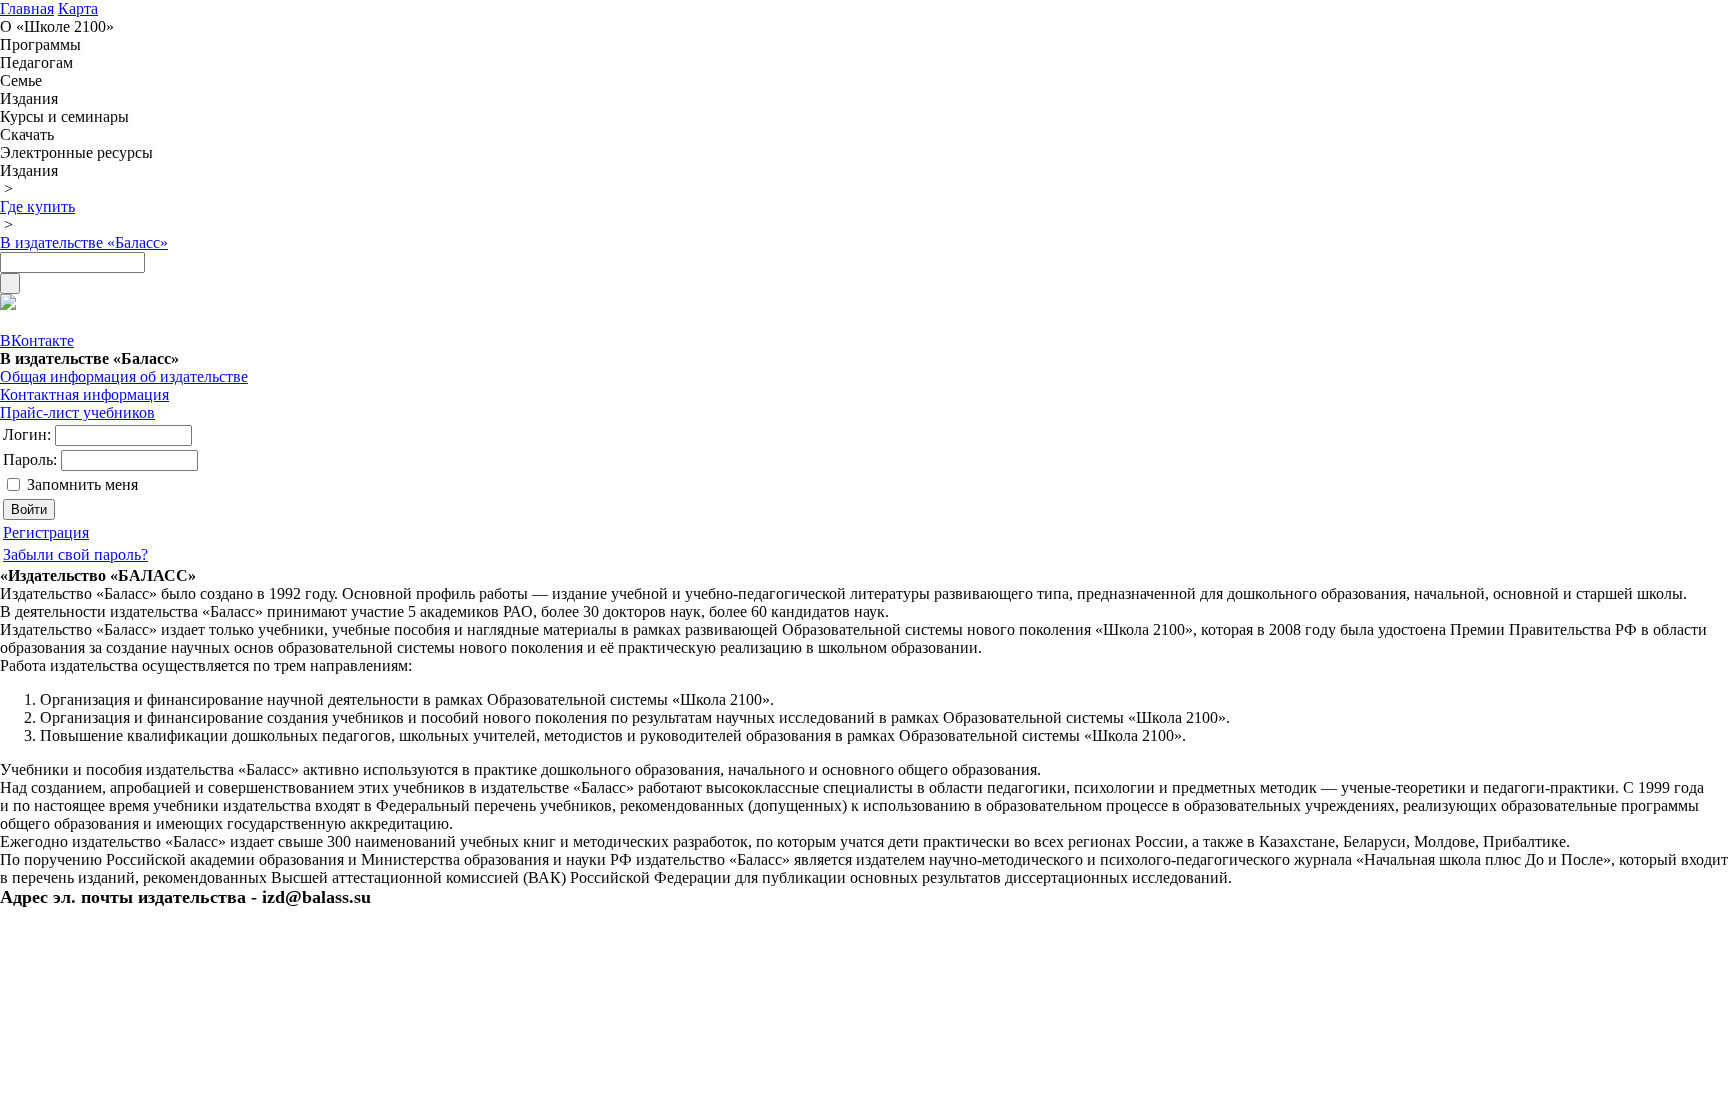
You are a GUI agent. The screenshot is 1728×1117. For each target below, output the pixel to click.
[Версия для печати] (8, 304)
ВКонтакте (37, 340)
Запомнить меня (82, 484)
